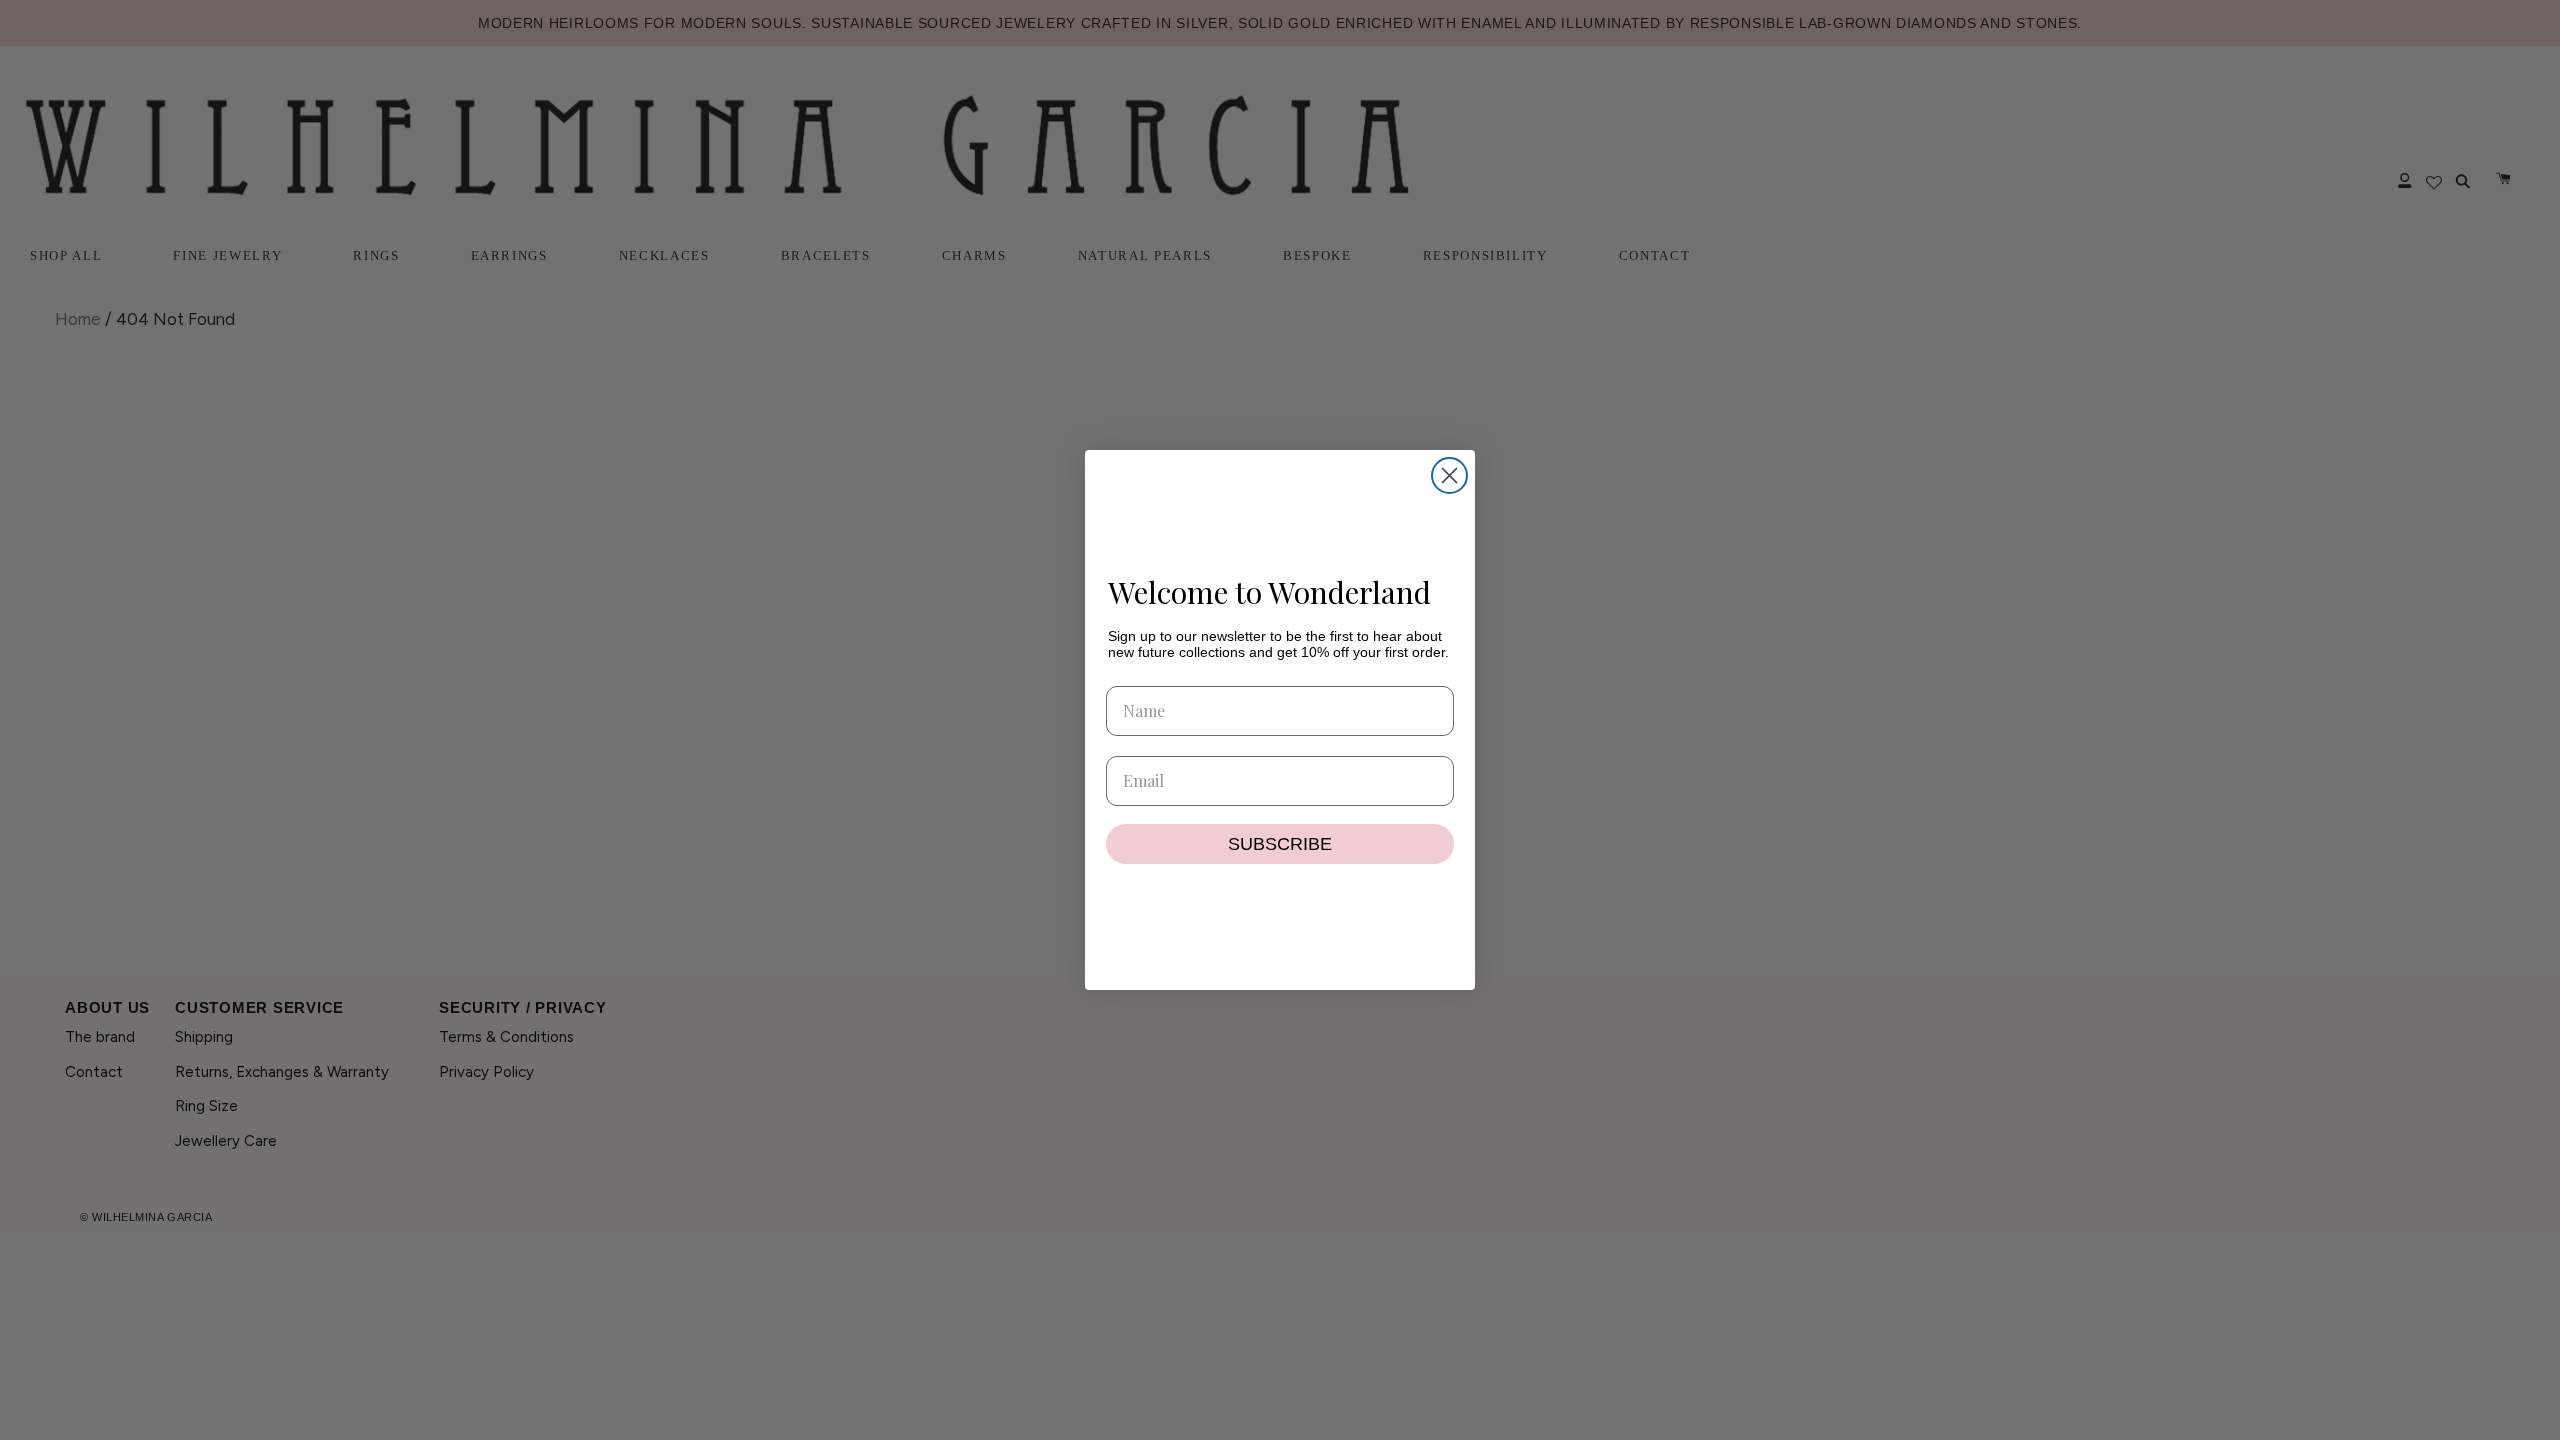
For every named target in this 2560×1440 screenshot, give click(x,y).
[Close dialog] (1449, 475)
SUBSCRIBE (1280, 844)
